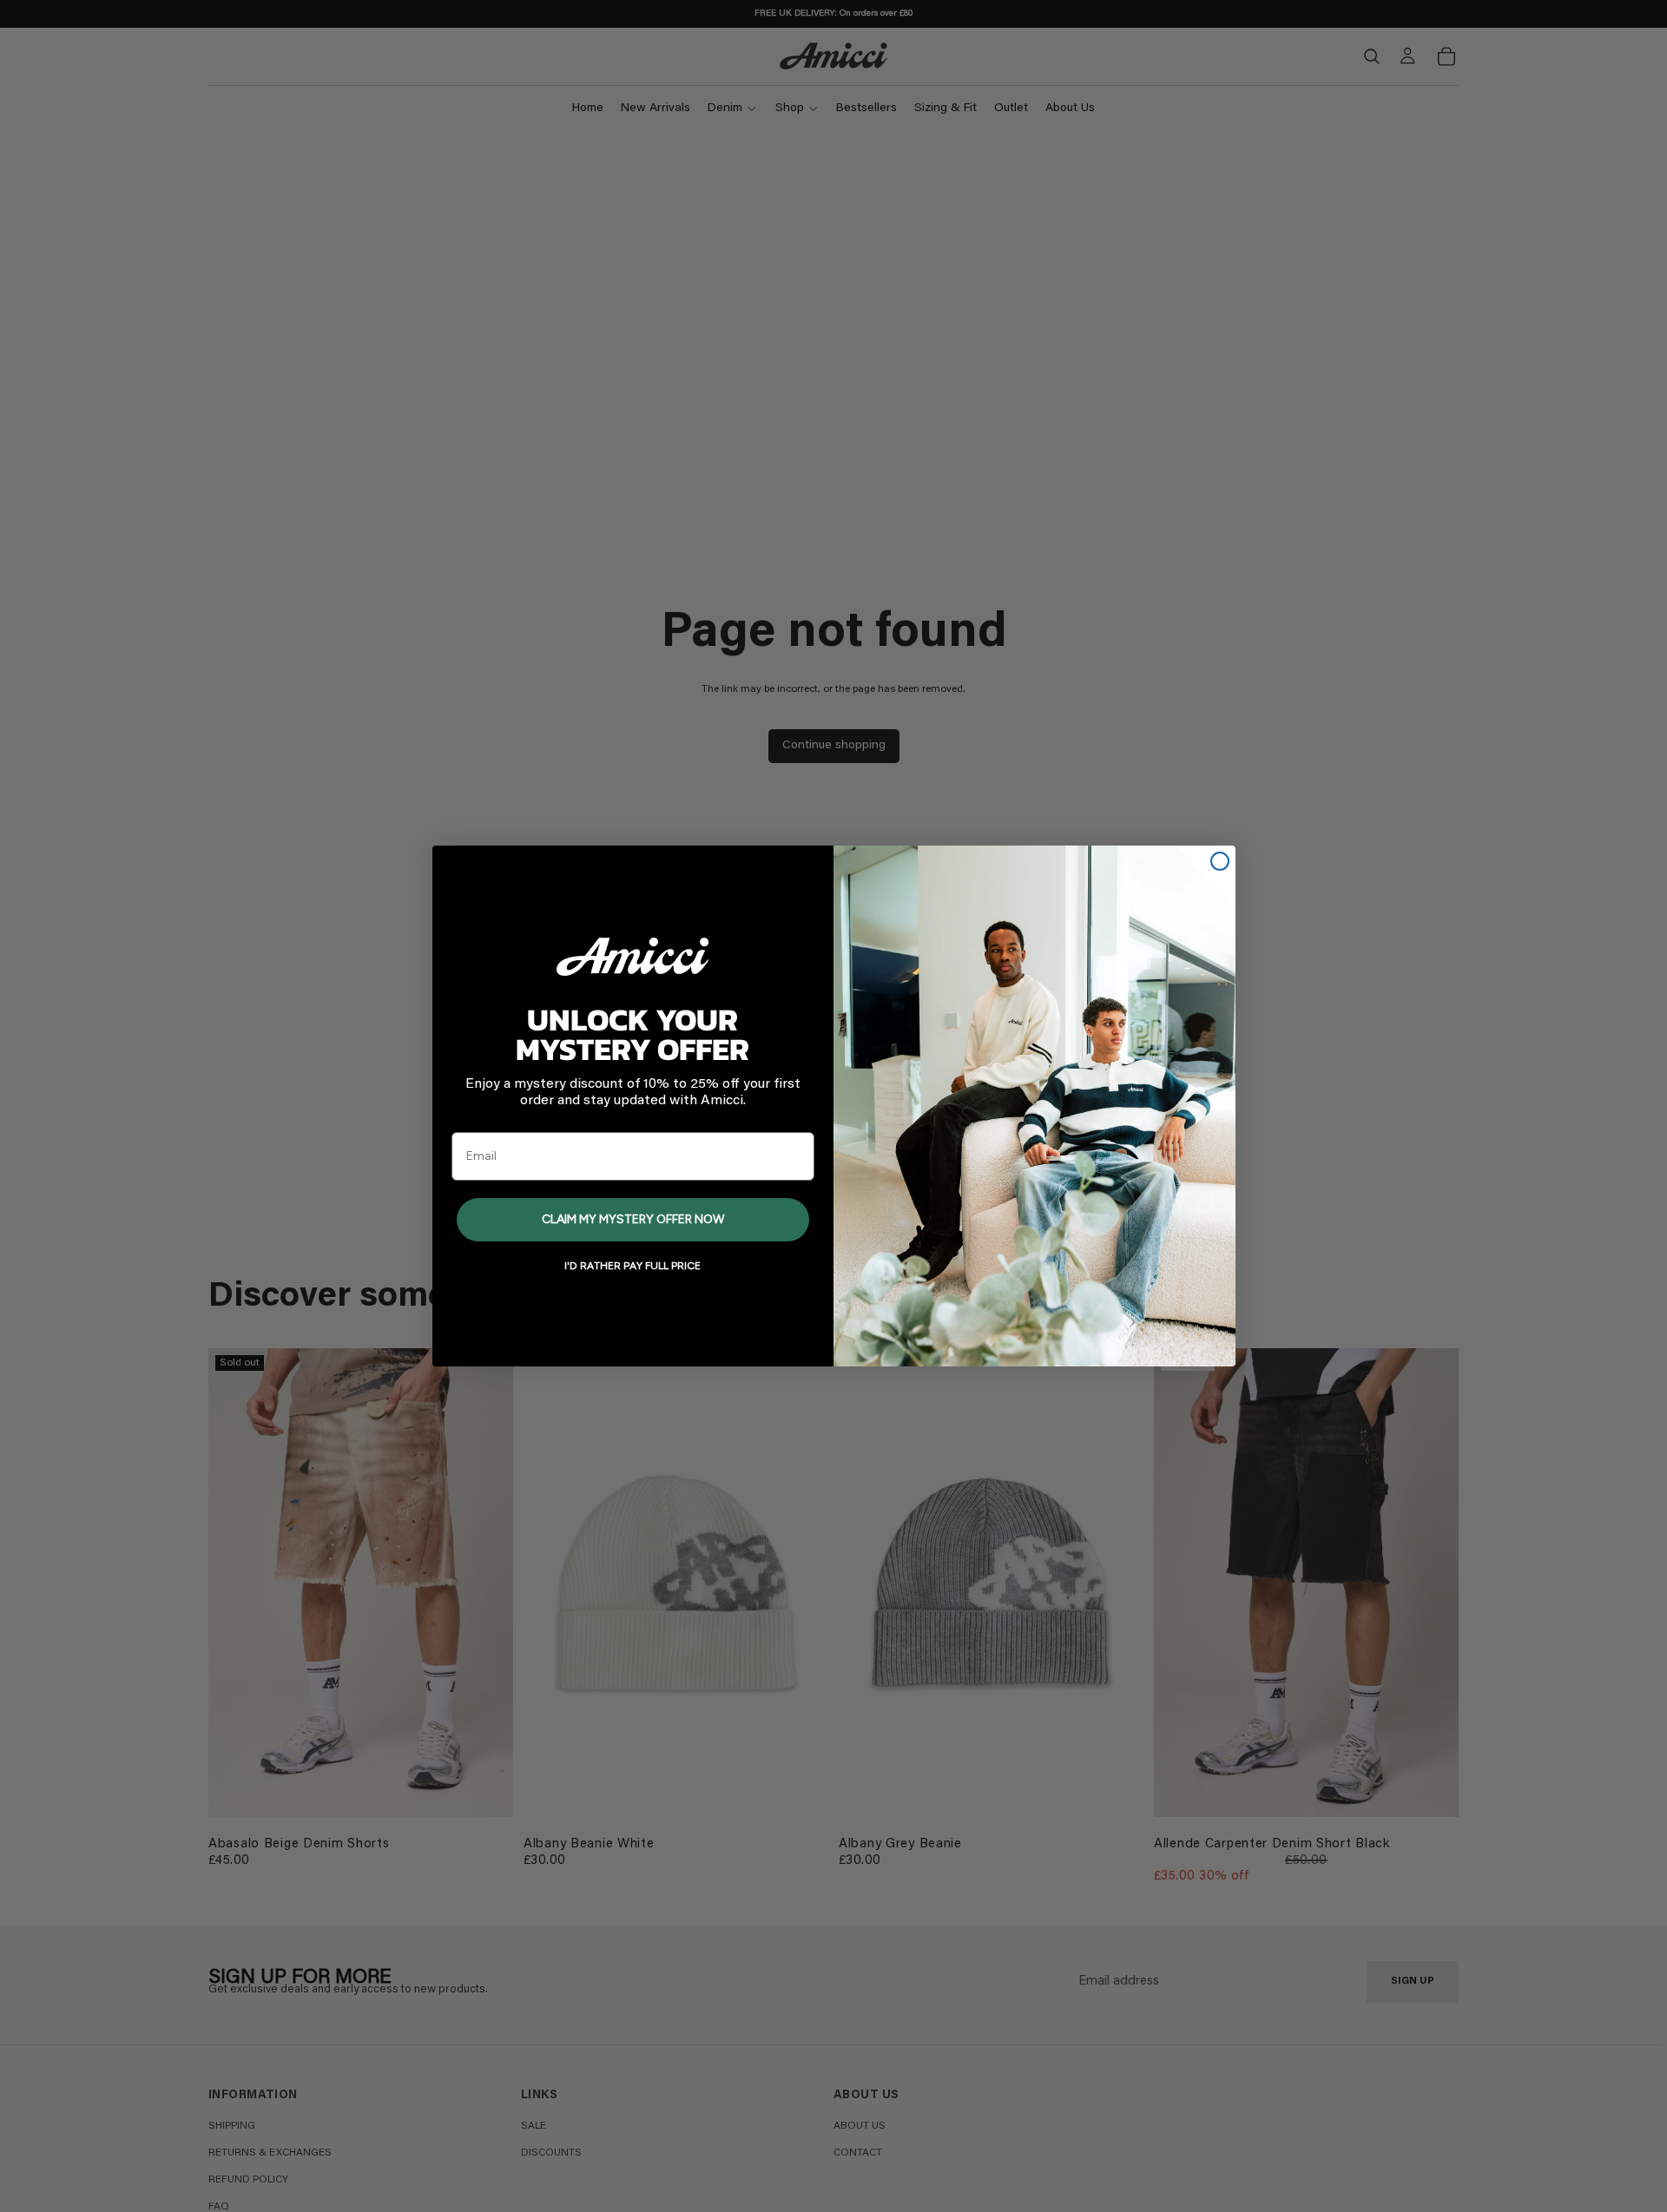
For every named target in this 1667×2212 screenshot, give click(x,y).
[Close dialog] (1220, 861)
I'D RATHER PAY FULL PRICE (633, 1266)
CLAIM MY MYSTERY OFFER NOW (633, 1219)
